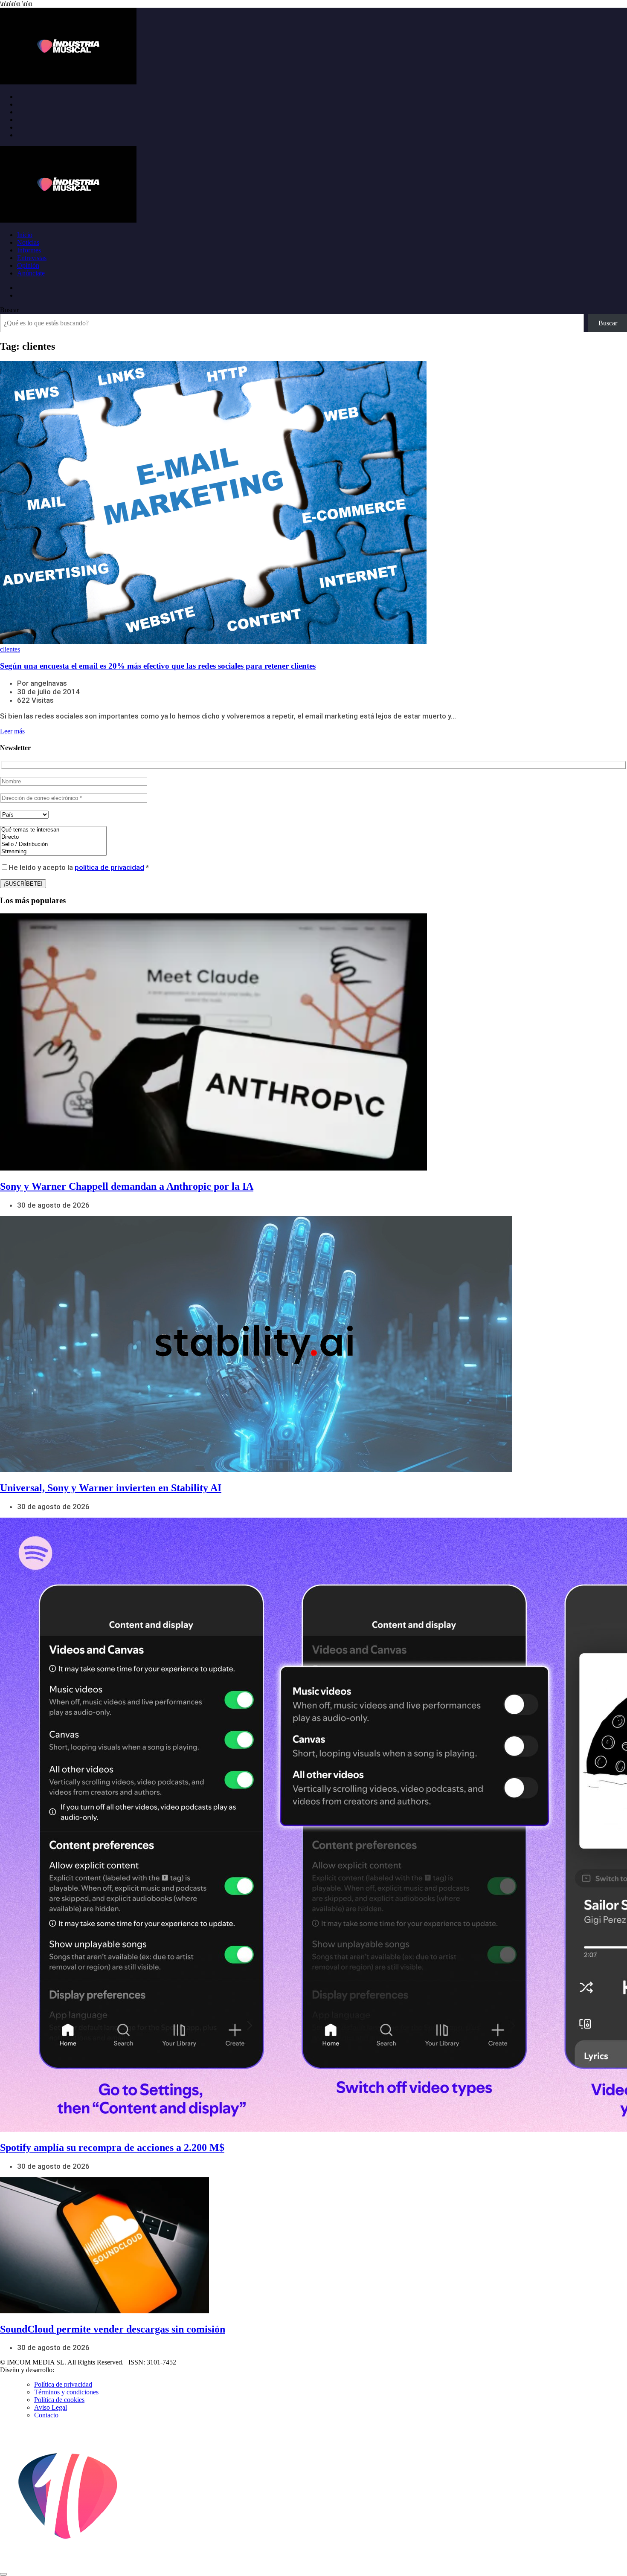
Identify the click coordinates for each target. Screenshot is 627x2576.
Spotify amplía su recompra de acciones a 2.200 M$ (112, 2147)
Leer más (12, 731)
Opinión (28, 265)
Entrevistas (32, 258)
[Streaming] (53, 852)
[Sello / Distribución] (53, 845)
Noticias (28, 242)
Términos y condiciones (66, 2392)
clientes (10, 649)
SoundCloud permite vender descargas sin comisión (113, 2329)
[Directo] (53, 837)
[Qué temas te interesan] (53, 830)
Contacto (46, 2415)
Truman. (69, 2370)
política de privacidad (109, 867)
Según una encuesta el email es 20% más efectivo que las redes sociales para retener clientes (158, 666)
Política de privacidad (63, 2384)
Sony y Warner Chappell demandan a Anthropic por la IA (127, 1186)
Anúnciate (31, 273)
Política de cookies (59, 2400)
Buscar (9, 310)
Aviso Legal (51, 2407)
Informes (29, 250)
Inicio (25, 235)
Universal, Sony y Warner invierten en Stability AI (111, 1488)
